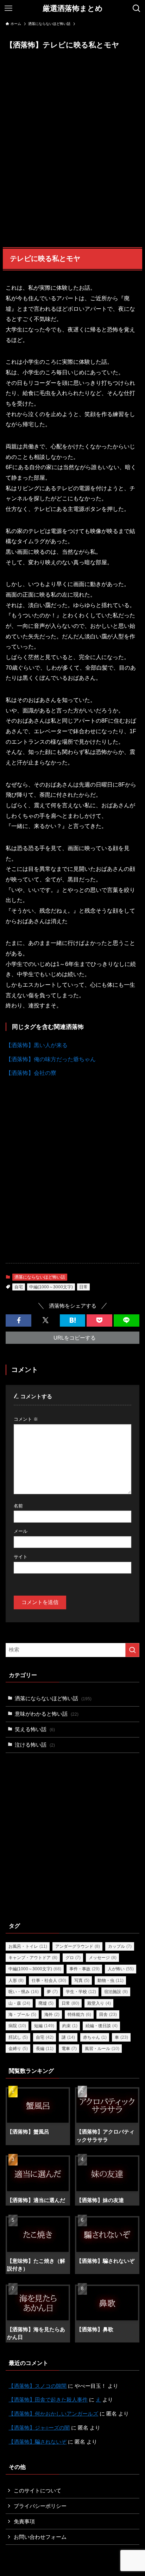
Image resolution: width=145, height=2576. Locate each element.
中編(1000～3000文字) (51, 1287)
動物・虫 (111, 1980)
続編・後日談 (102, 2026)
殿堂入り (99, 2003)
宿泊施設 (116, 1992)
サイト (21, 1557)
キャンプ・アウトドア (33, 1958)
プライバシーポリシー (40, 2506)
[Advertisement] (72, 149)
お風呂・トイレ (28, 1946)
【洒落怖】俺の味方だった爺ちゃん (51, 1059)
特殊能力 (79, 2015)
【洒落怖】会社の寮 (31, 1073)
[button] (18, 1320)
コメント (26, 1419)
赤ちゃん (95, 2037)
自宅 (19, 1287)
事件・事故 (84, 1969)
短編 (44, 2026)
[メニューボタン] (8, 8)
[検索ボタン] (137, 8)
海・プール (22, 2015)
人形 (16, 1980)
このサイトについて (37, 2491)
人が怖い (121, 1969)
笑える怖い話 (35, 1729)
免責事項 (24, 2522)
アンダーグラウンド (78, 1946)
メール (21, 1531)
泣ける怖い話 (35, 1745)
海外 (52, 2015)
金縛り (18, 2049)
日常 (83, 1287)
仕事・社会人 (49, 1980)
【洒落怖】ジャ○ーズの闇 (39, 2428)
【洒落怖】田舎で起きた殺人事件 (48, 2400)
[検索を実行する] (132, 1650)
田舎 (108, 2015)
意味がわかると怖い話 (47, 1714)
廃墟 (46, 2003)
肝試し (18, 2037)
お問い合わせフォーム (40, 2537)
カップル (120, 1946)
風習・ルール (102, 2049)
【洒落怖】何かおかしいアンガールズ (53, 2414)
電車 (69, 2049)
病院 (17, 2026)
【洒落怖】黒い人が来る (37, 1045)
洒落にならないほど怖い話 (40, 1277)
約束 (70, 2026)
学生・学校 (81, 1992)
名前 (18, 1506)
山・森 (19, 2003)
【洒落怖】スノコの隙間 (37, 2386)
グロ (73, 1958)
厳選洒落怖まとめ (73, 9)
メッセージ (103, 1958)
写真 (82, 1980)
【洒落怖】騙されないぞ (37, 2442)
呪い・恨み (24, 1992)
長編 (45, 2049)
